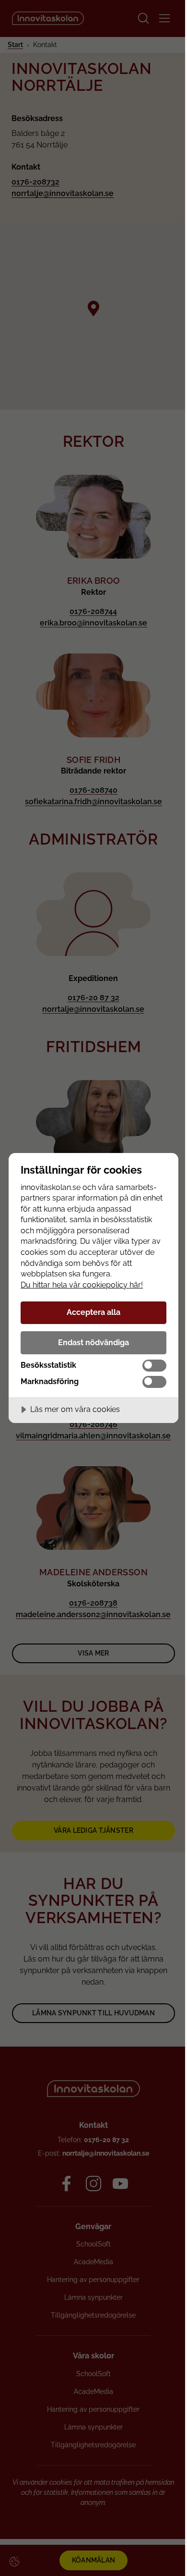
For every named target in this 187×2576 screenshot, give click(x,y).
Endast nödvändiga (93, 1343)
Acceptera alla (93, 1312)
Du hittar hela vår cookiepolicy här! (82, 1285)
